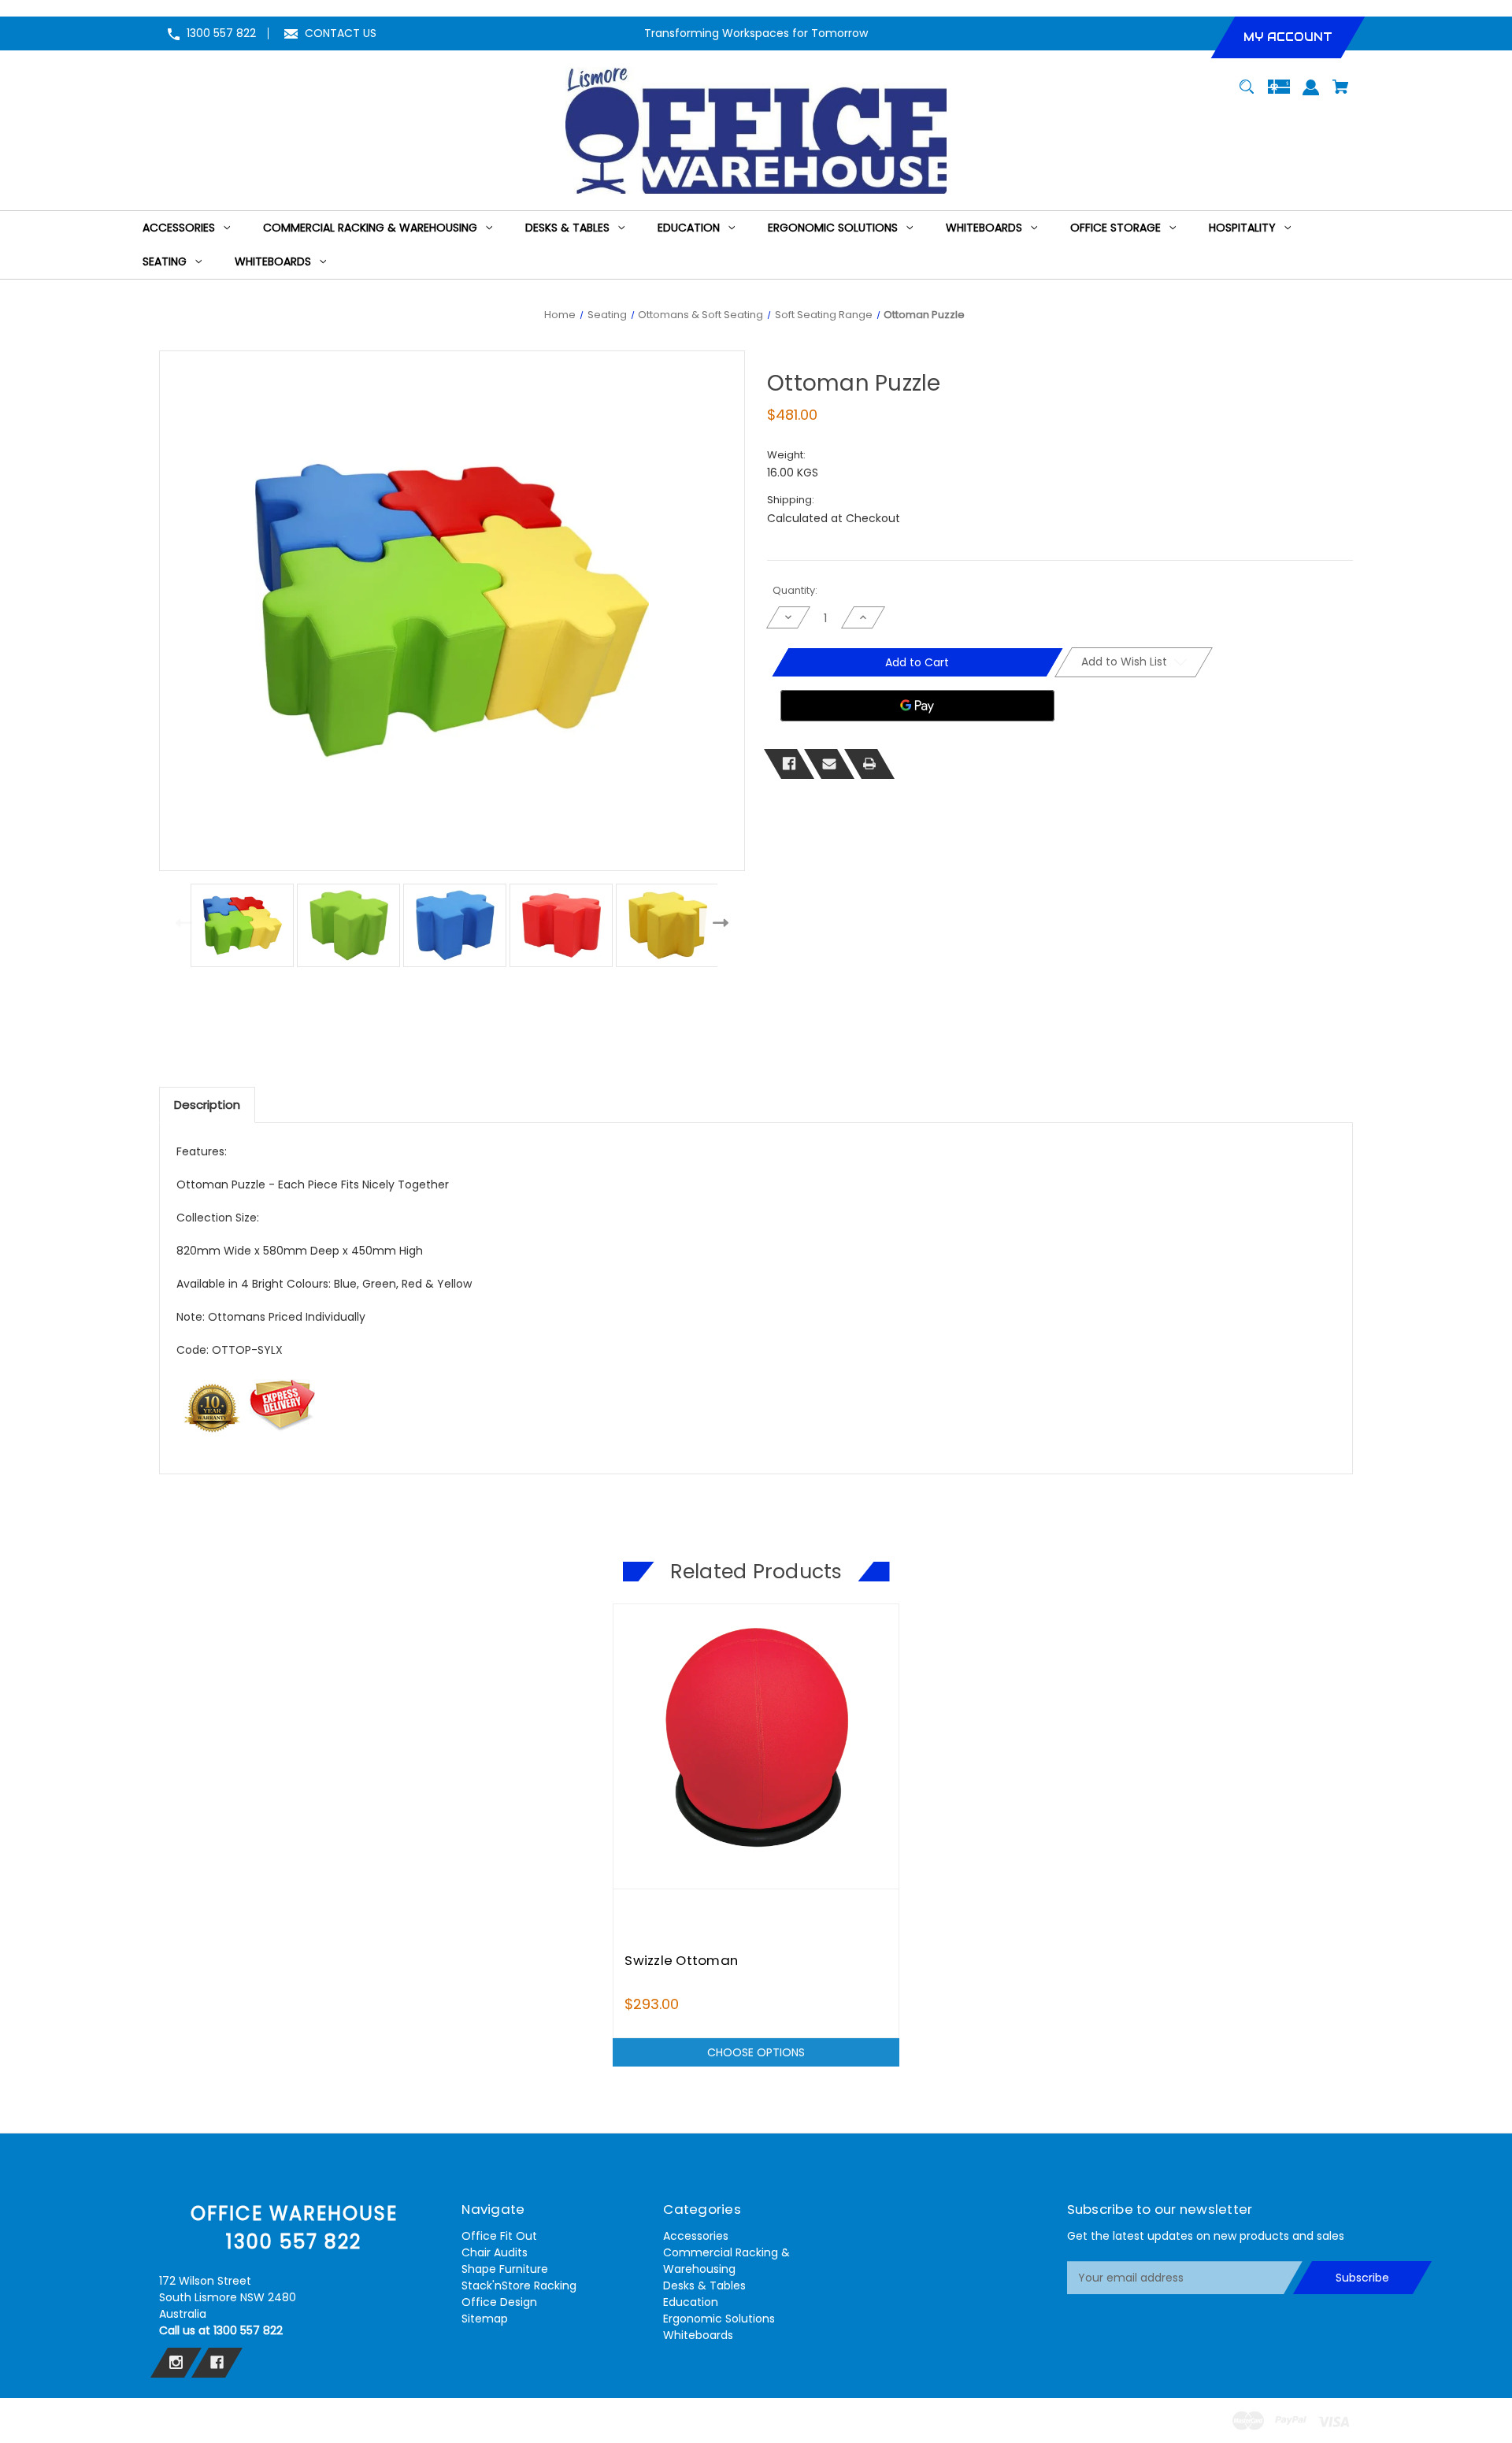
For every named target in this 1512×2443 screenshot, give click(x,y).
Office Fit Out (499, 2236)
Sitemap (485, 2319)
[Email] (829, 764)
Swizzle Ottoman (681, 1960)
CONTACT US (341, 33)
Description (207, 1105)
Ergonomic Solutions (719, 2319)
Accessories (696, 2236)
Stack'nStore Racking (519, 2285)
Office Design (499, 2302)
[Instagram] (176, 2363)
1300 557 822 (221, 33)
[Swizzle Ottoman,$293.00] (756, 1746)
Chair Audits (495, 2252)
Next (724, 923)
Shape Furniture (505, 2269)
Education (691, 2302)
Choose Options (756, 2052)
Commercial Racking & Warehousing (726, 2261)
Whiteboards (698, 2335)
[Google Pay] (917, 706)
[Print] (869, 764)
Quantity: (795, 590)
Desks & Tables (704, 2285)
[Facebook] (789, 764)
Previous (180, 923)
